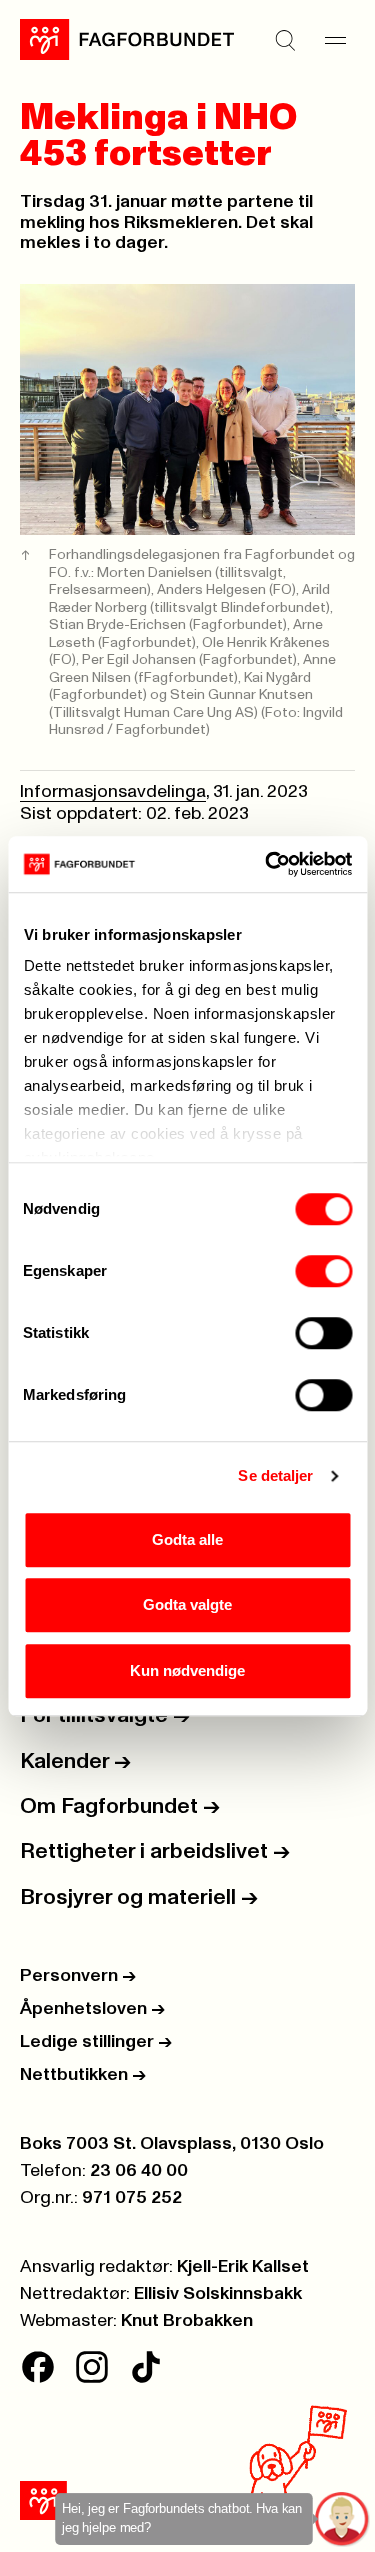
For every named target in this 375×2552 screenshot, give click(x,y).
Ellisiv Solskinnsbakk (218, 2294)
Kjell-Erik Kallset (243, 2267)
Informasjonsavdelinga (113, 792)
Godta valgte (187, 1604)
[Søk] (285, 40)
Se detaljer (275, 1475)
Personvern (78, 1976)
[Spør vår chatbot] (342, 2519)
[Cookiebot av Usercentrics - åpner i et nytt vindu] (267, 864)
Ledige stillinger (96, 2042)
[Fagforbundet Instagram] (92, 2367)
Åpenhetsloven (92, 2009)
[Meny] (335, 40)
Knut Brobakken (187, 2321)
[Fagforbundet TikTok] (146, 2367)
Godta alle (187, 1539)
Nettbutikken (83, 2075)
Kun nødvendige (187, 1670)
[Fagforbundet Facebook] (38, 2367)
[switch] (323, 1271)
